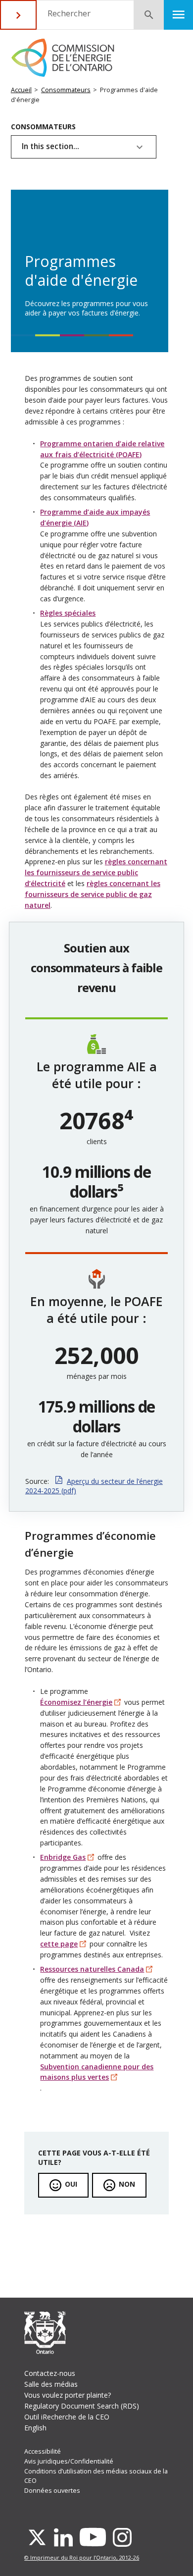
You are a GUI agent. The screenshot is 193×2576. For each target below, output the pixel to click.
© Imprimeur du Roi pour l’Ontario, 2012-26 (82, 2557)
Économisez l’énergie (76, 1702)
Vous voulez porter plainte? (68, 2395)
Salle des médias (51, 2384)
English (35, 2428)
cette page (59, 1944)
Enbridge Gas (63, 1857)
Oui (71, 2184)
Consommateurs (66, 90)
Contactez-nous (50, 2373)
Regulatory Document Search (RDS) (82, 2406)
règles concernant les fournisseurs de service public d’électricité (96, 872)
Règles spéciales (68, 613)
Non (127, 2184)
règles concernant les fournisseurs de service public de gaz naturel (93, 894)
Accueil (21, 90)
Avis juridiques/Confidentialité (69, 2461)
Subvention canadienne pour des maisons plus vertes (97, 2072)
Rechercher (69, 13)
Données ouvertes (52, 2491)
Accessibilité (43, 2451)
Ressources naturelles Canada (92, 1969)
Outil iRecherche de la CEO (67, 2417)
